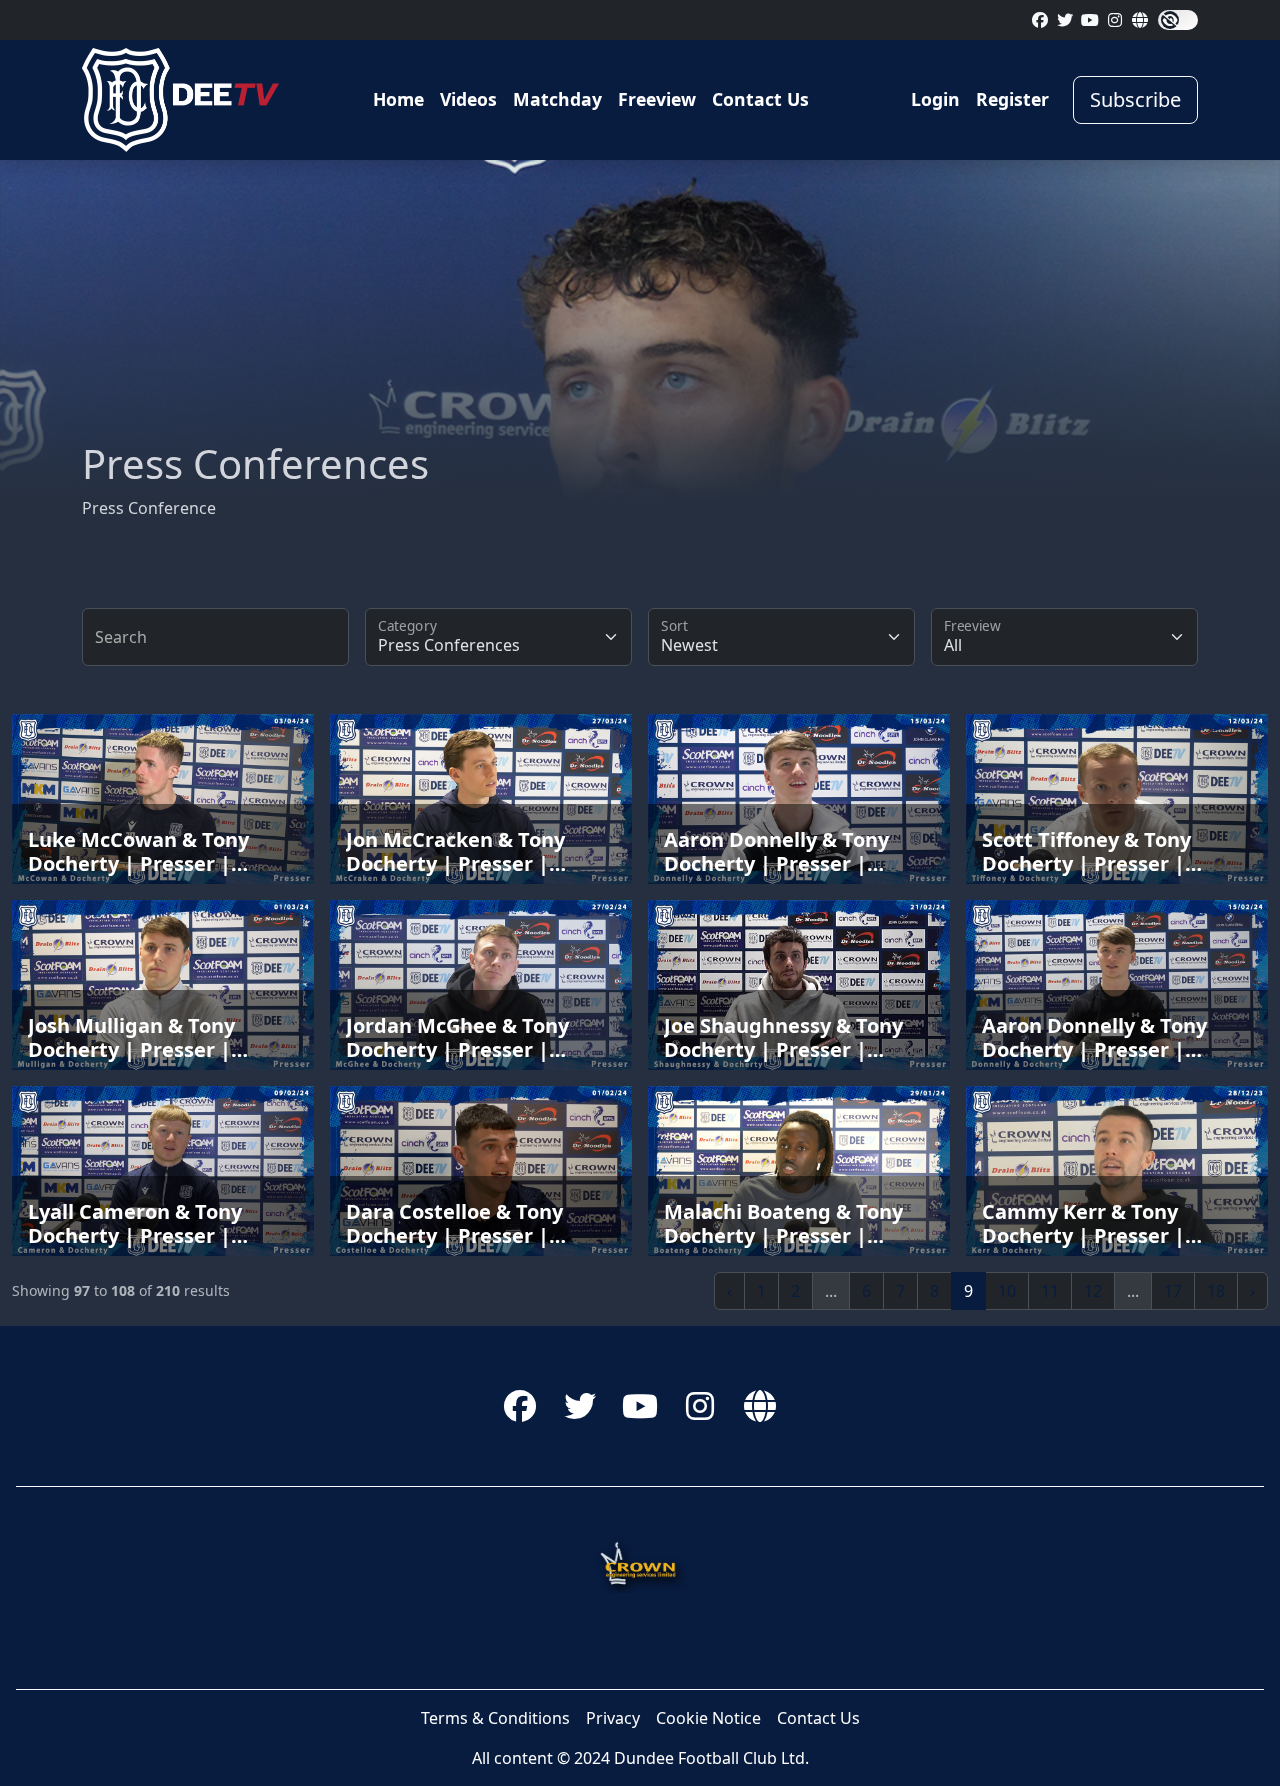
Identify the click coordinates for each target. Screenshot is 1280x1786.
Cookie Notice (708, 1718)
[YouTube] (1090, 20)
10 (1007, 1291)
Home (398, 99)
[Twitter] (1065, 20)
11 (1050, 1291)
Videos (468, 99)
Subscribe (1135, 99)
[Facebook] (1040, 20)
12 (1093, 1291)
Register (1012, 99)
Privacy (613, 1718)
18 (1216, 1291)
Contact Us (760, 99)
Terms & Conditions (495, 1718)
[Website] (1140, 20)
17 (1173, 1291)
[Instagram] (1115, 20)
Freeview (657, 99)
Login (935, 99)
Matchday (557, 99)
